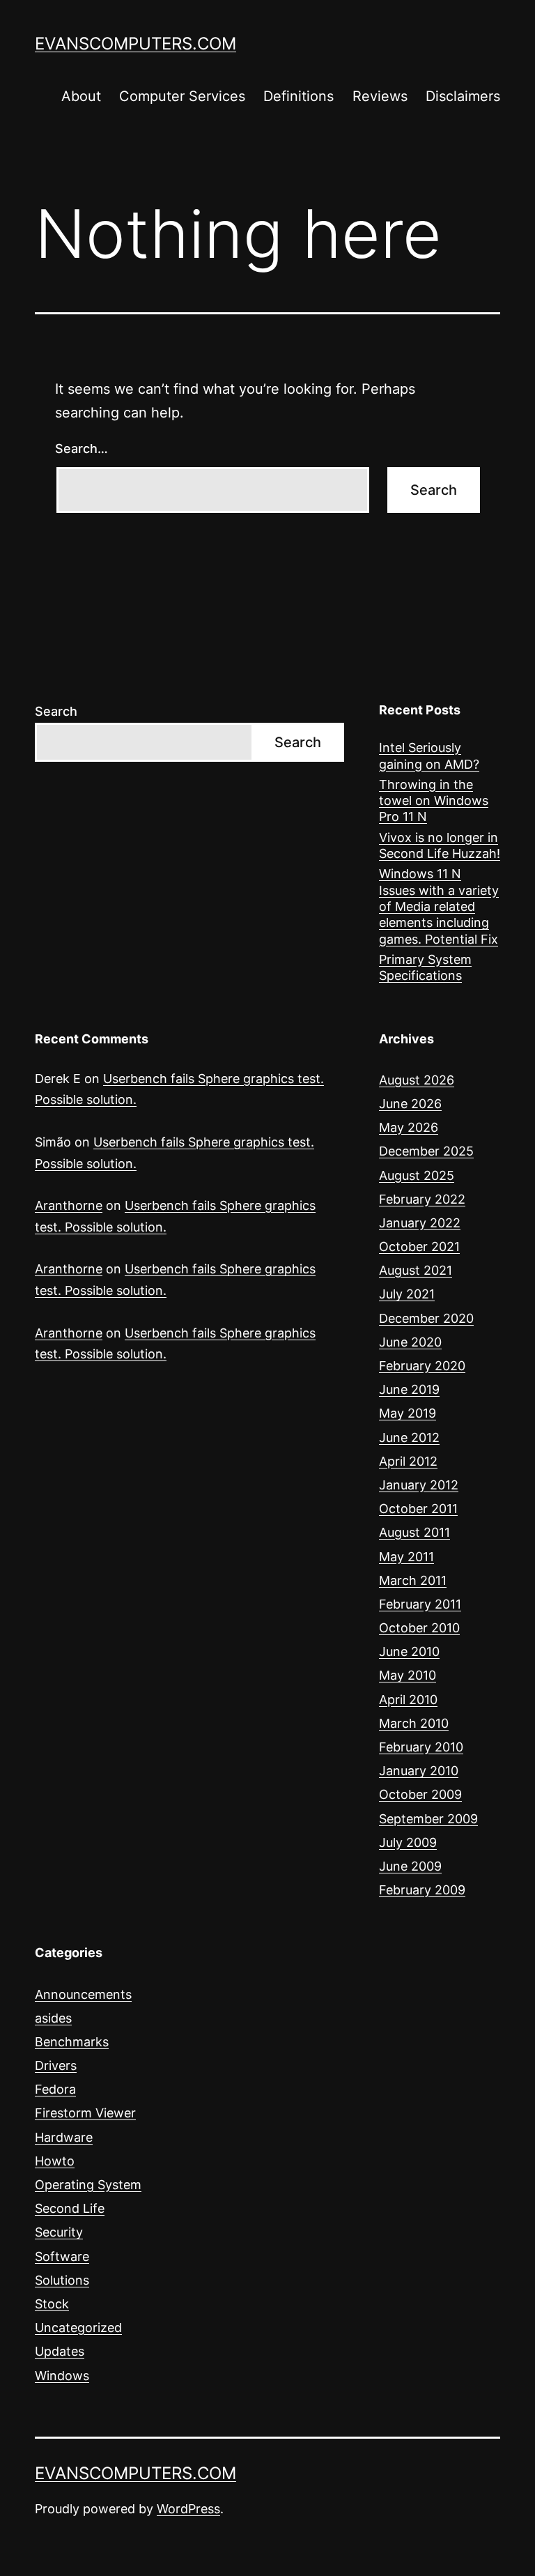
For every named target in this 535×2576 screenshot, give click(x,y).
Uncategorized (78, 2328)
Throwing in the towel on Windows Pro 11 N (434, 801)
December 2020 (426, 1318)
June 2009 (410, 1866)
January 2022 (420, 1223)
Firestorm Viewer (85, 2113)
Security (59, 2232)
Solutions (62, 2280)
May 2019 (408, 1413)
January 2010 (419, 1771)
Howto (55, 2161)
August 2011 (414, 1532)
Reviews (380, 96)
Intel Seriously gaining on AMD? (429, 756)
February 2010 (421, 1747)
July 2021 (407, 1294)
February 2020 (422, 1366)
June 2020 (410, 1342)
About (81, 96)
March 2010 (414, 1723)
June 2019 (409, 1389)
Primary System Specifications (425, 967)
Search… (82, 449)
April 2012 (408, 1461)
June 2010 (409, 1651)
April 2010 (408, 1700)
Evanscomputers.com (135, 44)
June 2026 (410, 1104)
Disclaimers (463, 96)
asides (53, 2018)
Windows (62, 2376)
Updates (60, 2351)
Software (62, 2256)
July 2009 (408, 1842)
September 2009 (428, 1819)
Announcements (83, 1994)
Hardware (64, 2137)
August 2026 (417, 1080)
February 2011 (420, 1604)
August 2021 (416, 1270)
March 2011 (413, 1580)
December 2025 (426, 1151)
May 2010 (408, 1675)
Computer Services (182, 96)
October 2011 (418, 1509)
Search (56, 711)
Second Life (70, 2208)
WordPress (188, 2509)
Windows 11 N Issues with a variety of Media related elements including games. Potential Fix (439, 906)
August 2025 (417, 1175)
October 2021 (419, 1247)
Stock (52, 2304)
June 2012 (409, 1437)
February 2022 (422, 1199)
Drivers (56, 2065)
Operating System (88, 2185)
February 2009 (422, 1890)
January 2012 (419, 1485)
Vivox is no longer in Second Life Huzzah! (440, 845)
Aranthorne (69, 1205)
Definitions (298, 96)
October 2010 (419, 1628)
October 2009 (420, 1794)
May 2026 (409, 1127)
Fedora (55, 2089)
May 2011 (406, 1557)
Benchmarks (72, 2042)
